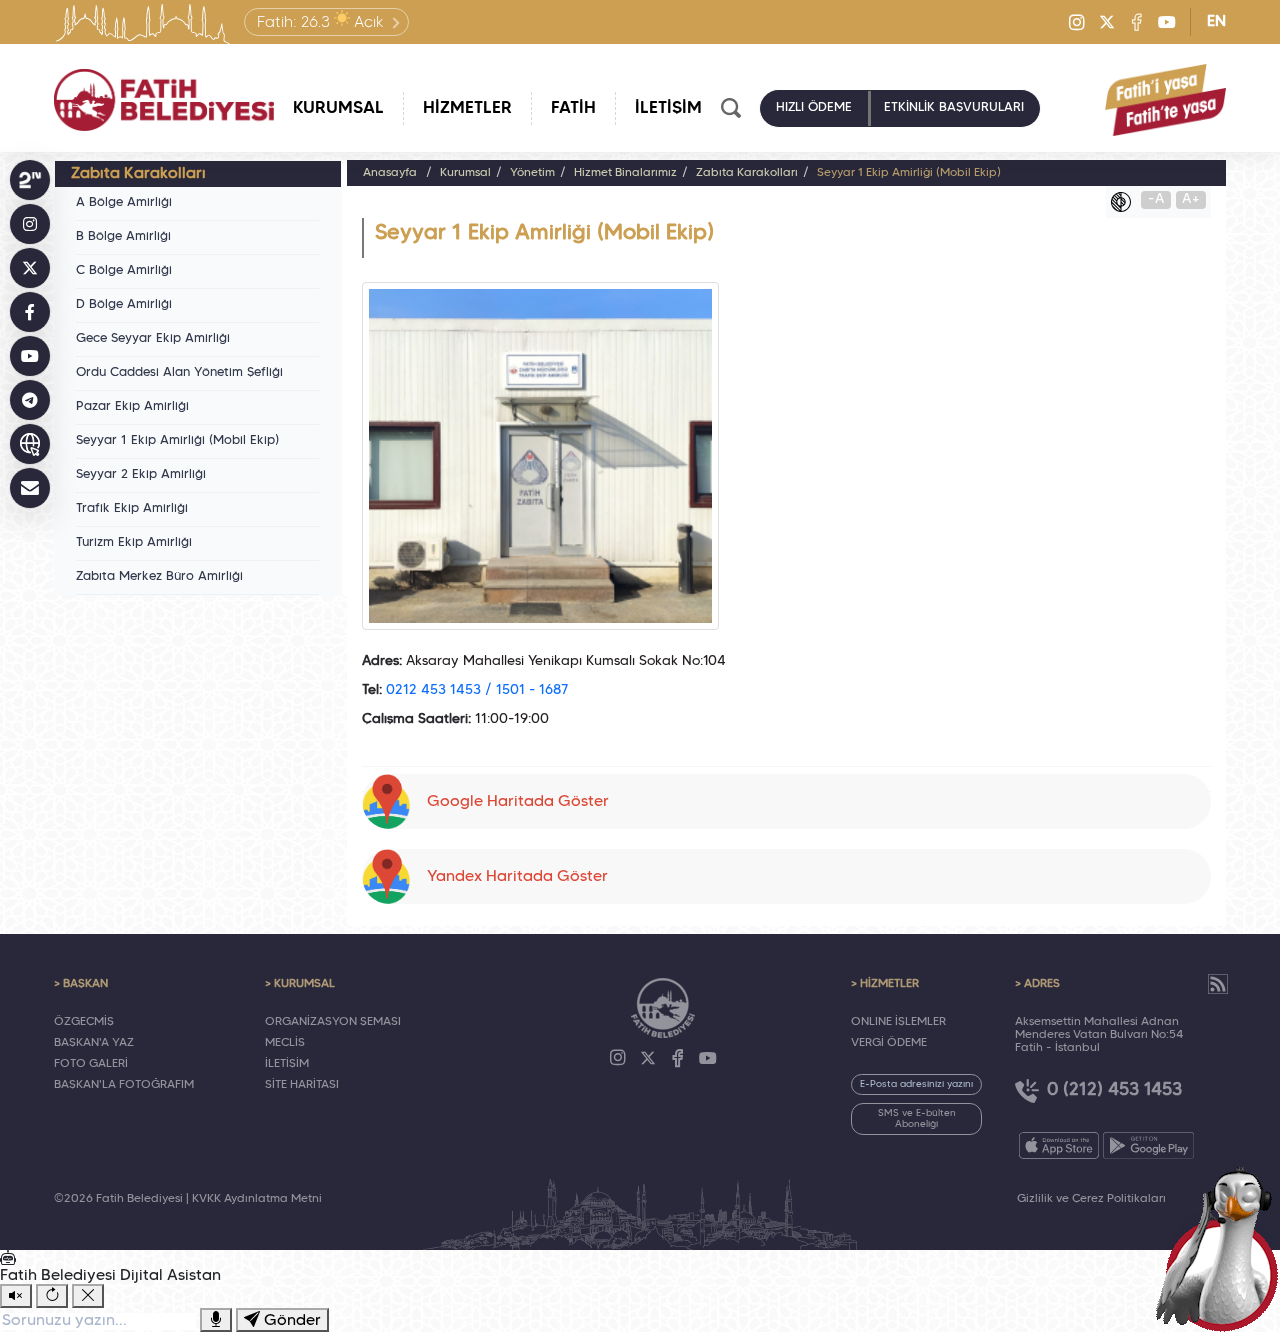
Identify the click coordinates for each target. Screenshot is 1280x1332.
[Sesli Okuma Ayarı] (16, 1296)
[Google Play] (1148, 1145)
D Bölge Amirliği (124, 305)
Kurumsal (465, 173)
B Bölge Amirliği (123, 237)
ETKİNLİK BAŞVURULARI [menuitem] (954, 108)
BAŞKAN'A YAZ (94, 1043)
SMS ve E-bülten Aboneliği (917, 1119)
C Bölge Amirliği (124, 271)
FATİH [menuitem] (573, 108)
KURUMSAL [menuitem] (338, 108)
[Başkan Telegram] (30, 400)
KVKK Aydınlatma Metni (257, 1199)
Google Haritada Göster (518, 802)
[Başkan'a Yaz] (30, 488)
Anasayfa (390, 173)
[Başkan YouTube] (30, 356)
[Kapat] (88, 1296)
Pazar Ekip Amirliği (132, 407)
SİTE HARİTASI (302, 1085)
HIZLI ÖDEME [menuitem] (814, 108)
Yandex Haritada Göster (517, 877)
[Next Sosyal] (30, 180)
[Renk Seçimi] (1126, 202)
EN (1216, 22)
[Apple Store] (1059, 1145)
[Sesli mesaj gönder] (216, 1320)
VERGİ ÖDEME (889, 1043)
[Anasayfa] (164, 100)
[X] (1107, 22)
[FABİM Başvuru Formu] (1222, 1248)
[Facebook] (1137, 22)
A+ (1191, 199)
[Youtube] (1167, 22)
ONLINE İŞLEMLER (898, 1022)
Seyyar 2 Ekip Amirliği (141, 475)
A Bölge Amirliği (124, 203)
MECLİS (285, 1043)
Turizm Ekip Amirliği (134, 543)
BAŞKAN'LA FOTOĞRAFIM (124, 1085)
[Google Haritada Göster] (787, 754)
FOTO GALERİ (91, 1064)
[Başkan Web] (30, 444)
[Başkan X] (30, 268)
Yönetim (532, 173)
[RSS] (1218, 984)
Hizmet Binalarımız (625, 173)
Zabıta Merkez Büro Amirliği (159, 577)
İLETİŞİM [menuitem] (668, 108)
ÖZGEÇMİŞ (84, 1022)
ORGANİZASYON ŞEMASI (333, 1022)
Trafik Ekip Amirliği (132, 509)
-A (1156, 199)
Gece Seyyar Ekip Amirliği (153, 339)
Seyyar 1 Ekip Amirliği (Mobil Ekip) (177, 441)
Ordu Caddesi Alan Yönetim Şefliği (179, 373)
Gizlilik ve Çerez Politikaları (1091, 1199)
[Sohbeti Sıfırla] (52, 1296)
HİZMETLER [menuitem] (467, 108)
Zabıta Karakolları (747, 173)
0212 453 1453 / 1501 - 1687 (477, 690)
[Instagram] (1077, 22)
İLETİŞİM (287, 1064)
